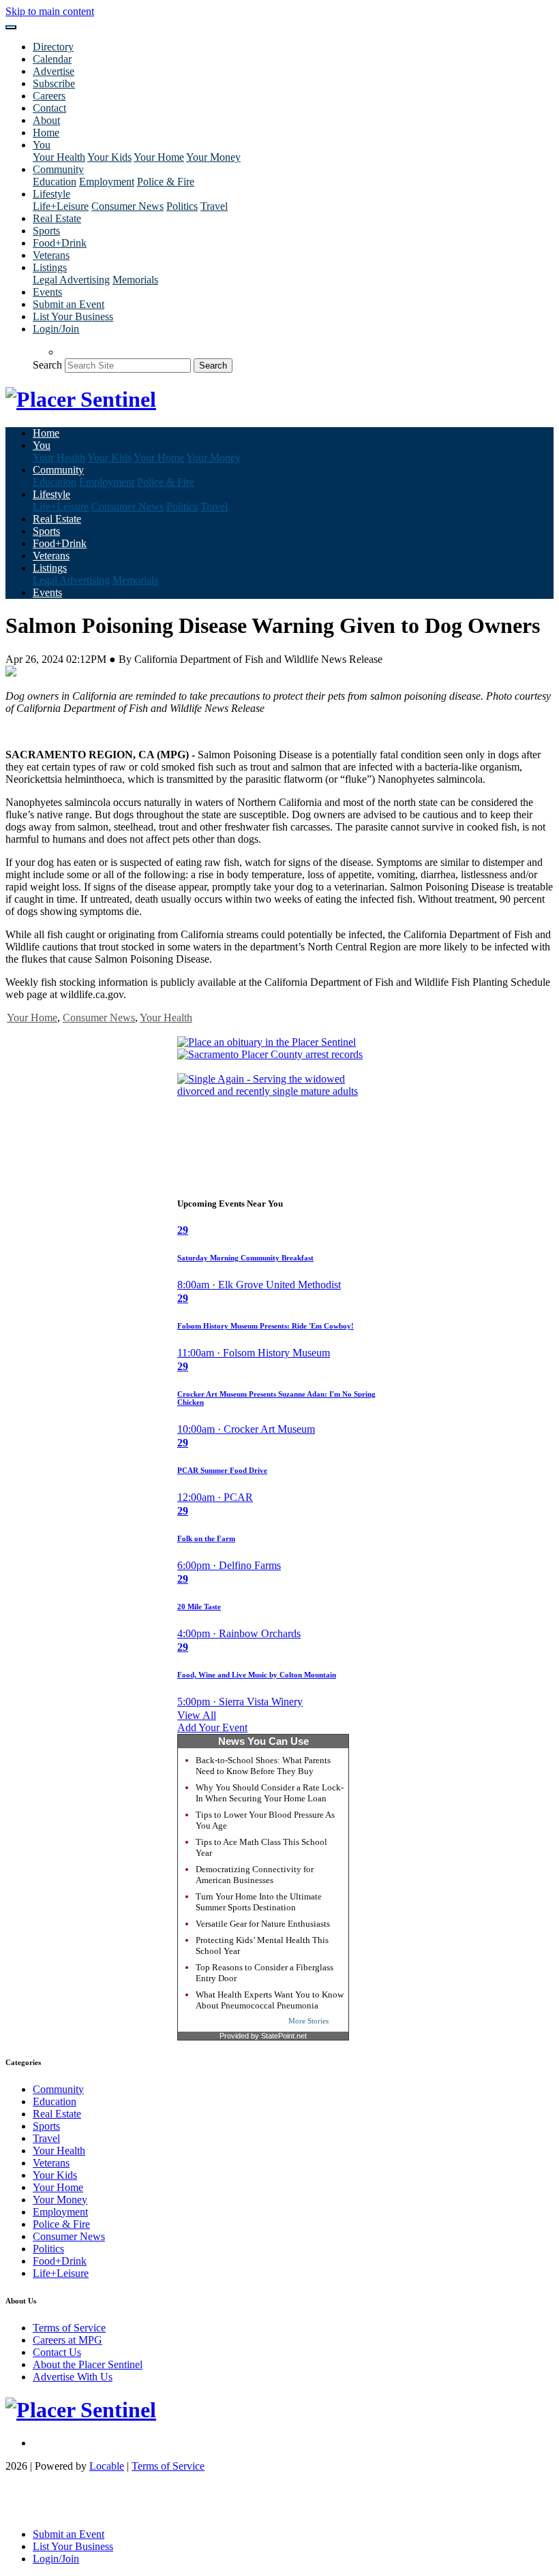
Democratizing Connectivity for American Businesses (255, 1875)
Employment (107, 182)
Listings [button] (50, 267)
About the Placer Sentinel (88, 2364)
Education (55, 182)
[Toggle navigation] (11, 27)
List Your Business (73, 316)
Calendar (52, 59)
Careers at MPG (67, 2340)
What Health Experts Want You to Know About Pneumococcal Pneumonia (270, 2000)
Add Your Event (212, 1727)
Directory (53, 47)
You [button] (42, 145)
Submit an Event (69, 304)
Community (58, 2089)
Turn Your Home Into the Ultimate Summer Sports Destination (259, 1902)
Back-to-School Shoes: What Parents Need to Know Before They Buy (263, 1766)
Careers (49, 96)
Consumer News (127, 206)
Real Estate (57, 218)
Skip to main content (50, 11)
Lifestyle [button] (51, 194)
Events (47, 292)
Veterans (51, 255)
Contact (49, 108)
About (46, 120)
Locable (107, 2466)
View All (197, 1715)
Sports (46, 231)
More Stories (308, 2021)
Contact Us (57, 2352)
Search (47, 365)
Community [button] (58, 169)
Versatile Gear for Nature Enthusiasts (263, 1924)
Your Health (59, 157)
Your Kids (109, 157)
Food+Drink (60, 243)
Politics (182, 206)
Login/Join (56, 329)
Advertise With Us (73, 2377)
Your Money (213, 157)
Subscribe (54, 83)
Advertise (54, 71)
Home (46, 133)
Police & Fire (166, 182)
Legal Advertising (71, 280)
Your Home (159, 157)
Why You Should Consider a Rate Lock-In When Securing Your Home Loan (270, 1793)
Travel (214, 206)
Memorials (135, 280)
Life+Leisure (61, 206)
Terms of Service (69, 2328)
